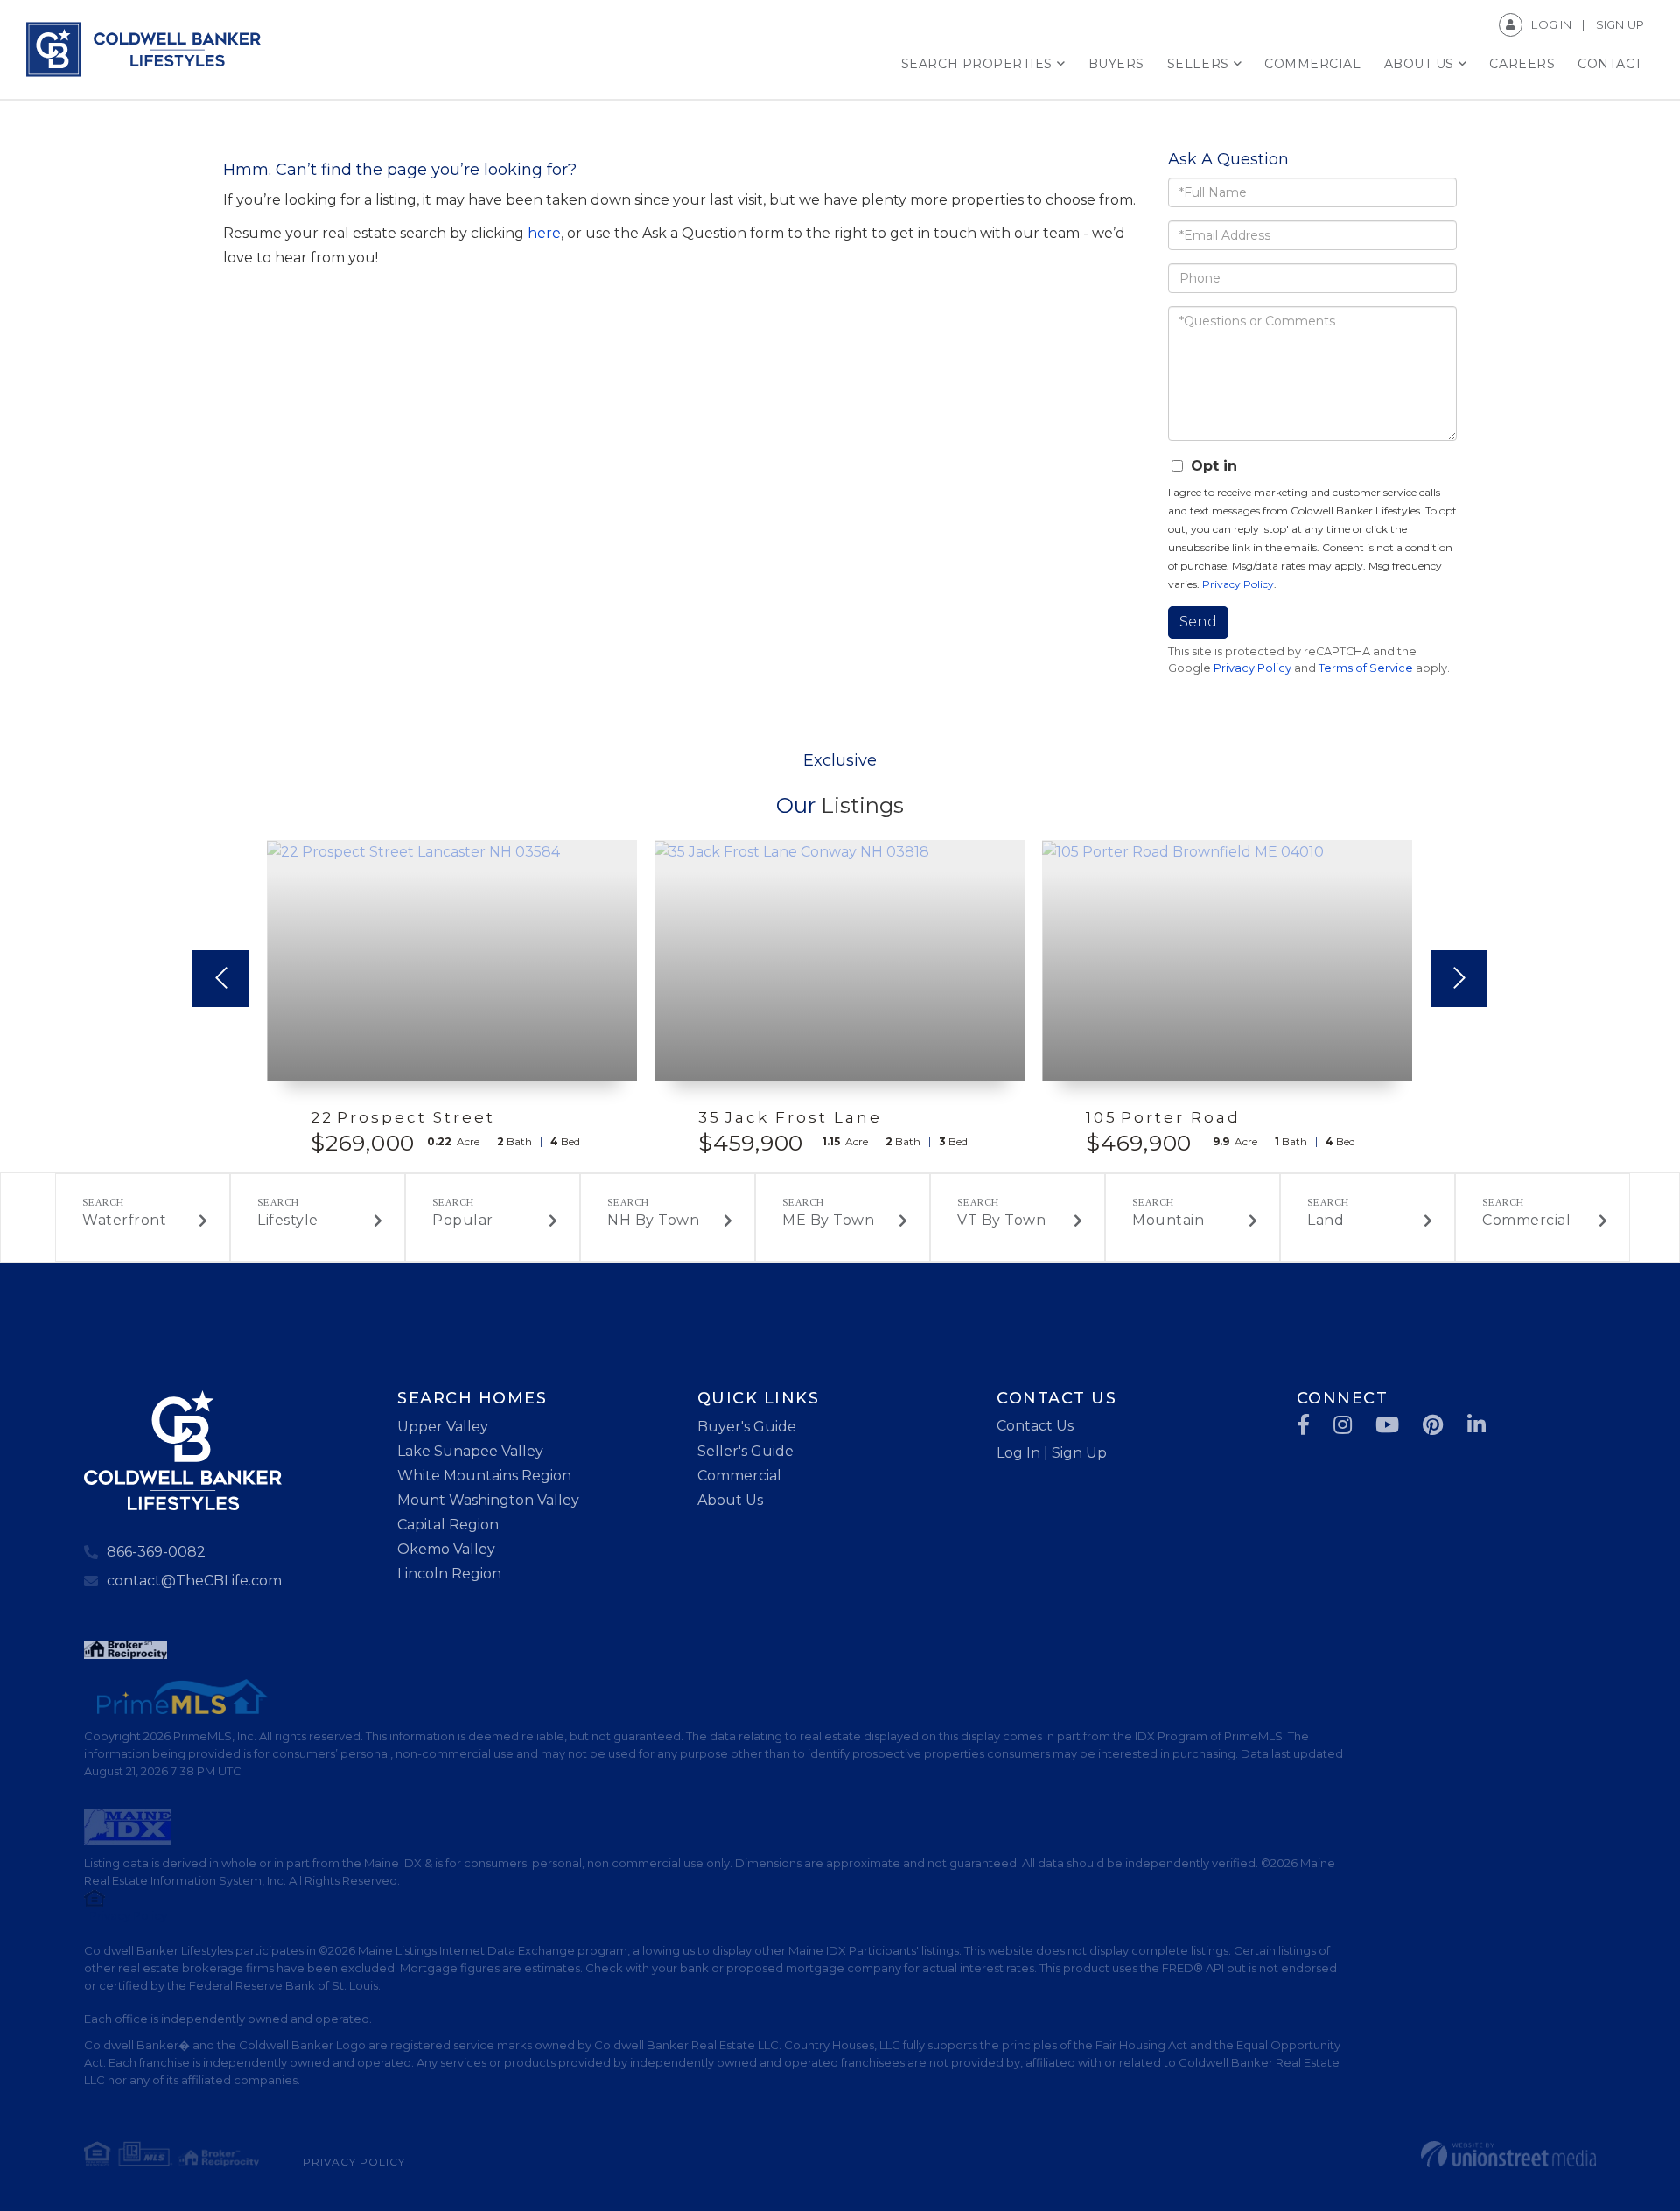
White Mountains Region (484, 1476)
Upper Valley (443, 1427)
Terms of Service (1366, 668)
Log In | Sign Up (1052, 1453)
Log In (1551, 24)
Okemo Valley (446, 1549)
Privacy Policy (1238, 584)
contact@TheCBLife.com (194, 1581)
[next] (1459, 979)
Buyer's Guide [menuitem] (747, 1427)
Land (1326, 1220)
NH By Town (653, 1220)
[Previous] (221, 979)
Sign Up (1620, 24)
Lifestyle (288, 1220)
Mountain (1168, 1220)
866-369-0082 (156, 1552)
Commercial (1526, 1220)
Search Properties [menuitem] (977, 64)
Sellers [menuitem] (1198, 64)
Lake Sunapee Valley (470, 1451)
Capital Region (448, 1525)
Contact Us (1035, 1426)
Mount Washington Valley (488, 1500)
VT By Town (1001, 1220)
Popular (463, 1220)
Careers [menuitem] (1522, 64)
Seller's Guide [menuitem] (745, 1451)
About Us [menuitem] (1419, 64)
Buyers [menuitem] (1116, 64)
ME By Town (828, 1220)
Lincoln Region (449, 1574)
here (544, 233)
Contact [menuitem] (1610, 64)
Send (1198, 622)
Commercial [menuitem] (1312, 64)
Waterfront (124, 1220)
